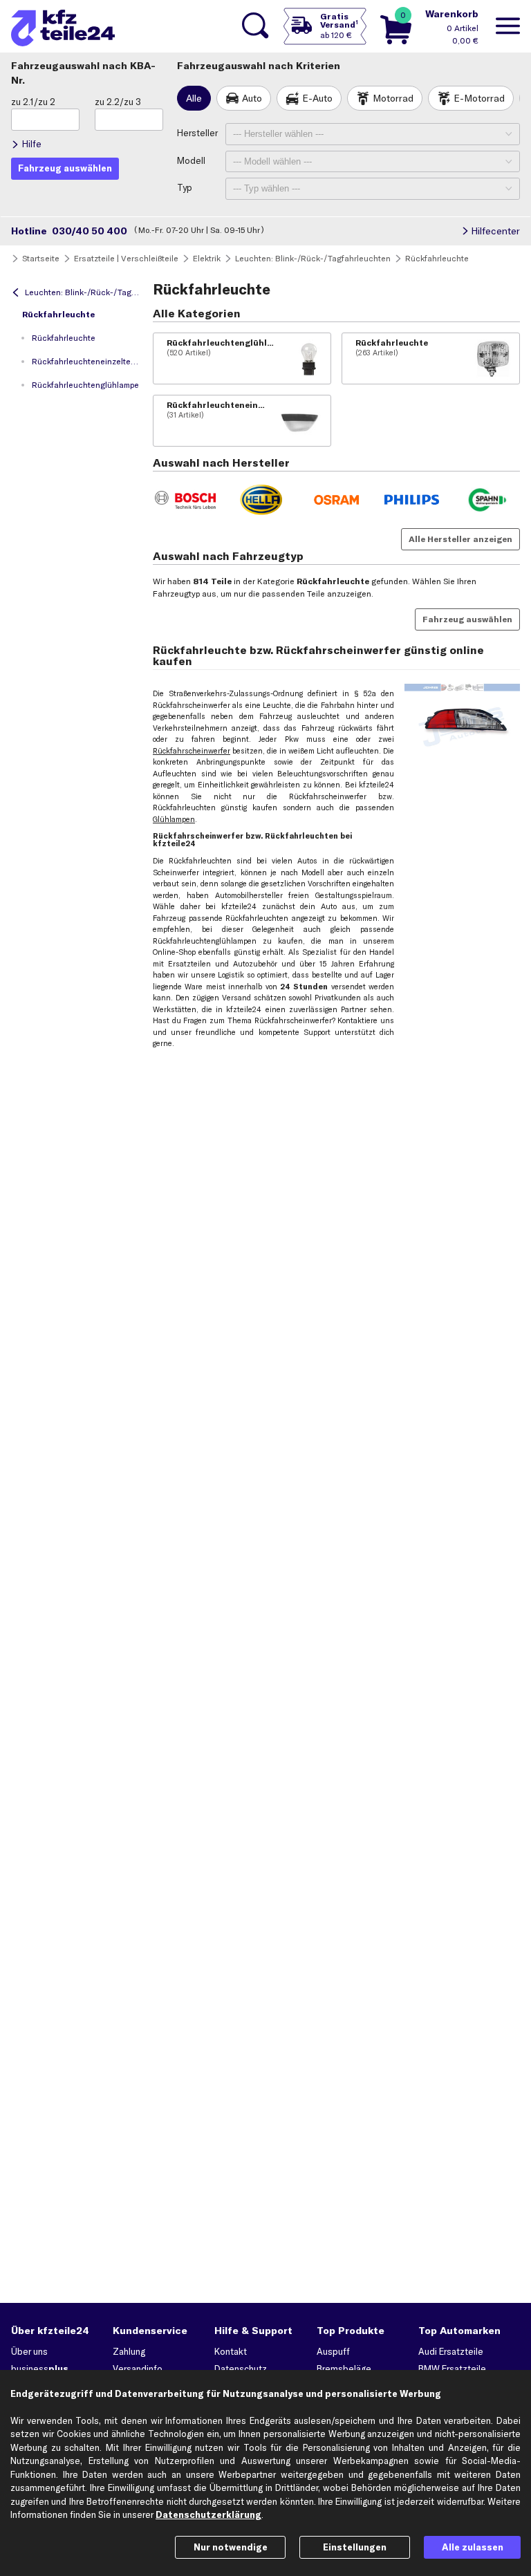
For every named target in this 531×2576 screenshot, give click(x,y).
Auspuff (333, 2351)
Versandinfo (138, 2369)
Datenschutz (241, 2369)
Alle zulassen (473, 2547)
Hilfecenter (495, 231)
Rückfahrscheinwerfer (192, 751)
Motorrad (393, 98)
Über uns (29, 2351)
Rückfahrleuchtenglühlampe (85, 385)
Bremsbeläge (344, 2369)
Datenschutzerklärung (208, 2514)
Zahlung (129, 2351)
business (40, 2369)
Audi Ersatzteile (451, 2351)
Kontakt (231, 2351)
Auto (252, 98)
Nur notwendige (231, 2547)
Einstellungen (355, 2547)
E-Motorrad (479, 98)
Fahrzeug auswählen (467, 619)
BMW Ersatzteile (452, 2369)
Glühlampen (174, 819)
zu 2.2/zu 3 (118, 102)
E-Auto (317, 98)
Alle (194, 98)
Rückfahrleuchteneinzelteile (86, 361)
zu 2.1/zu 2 (33, 102)
